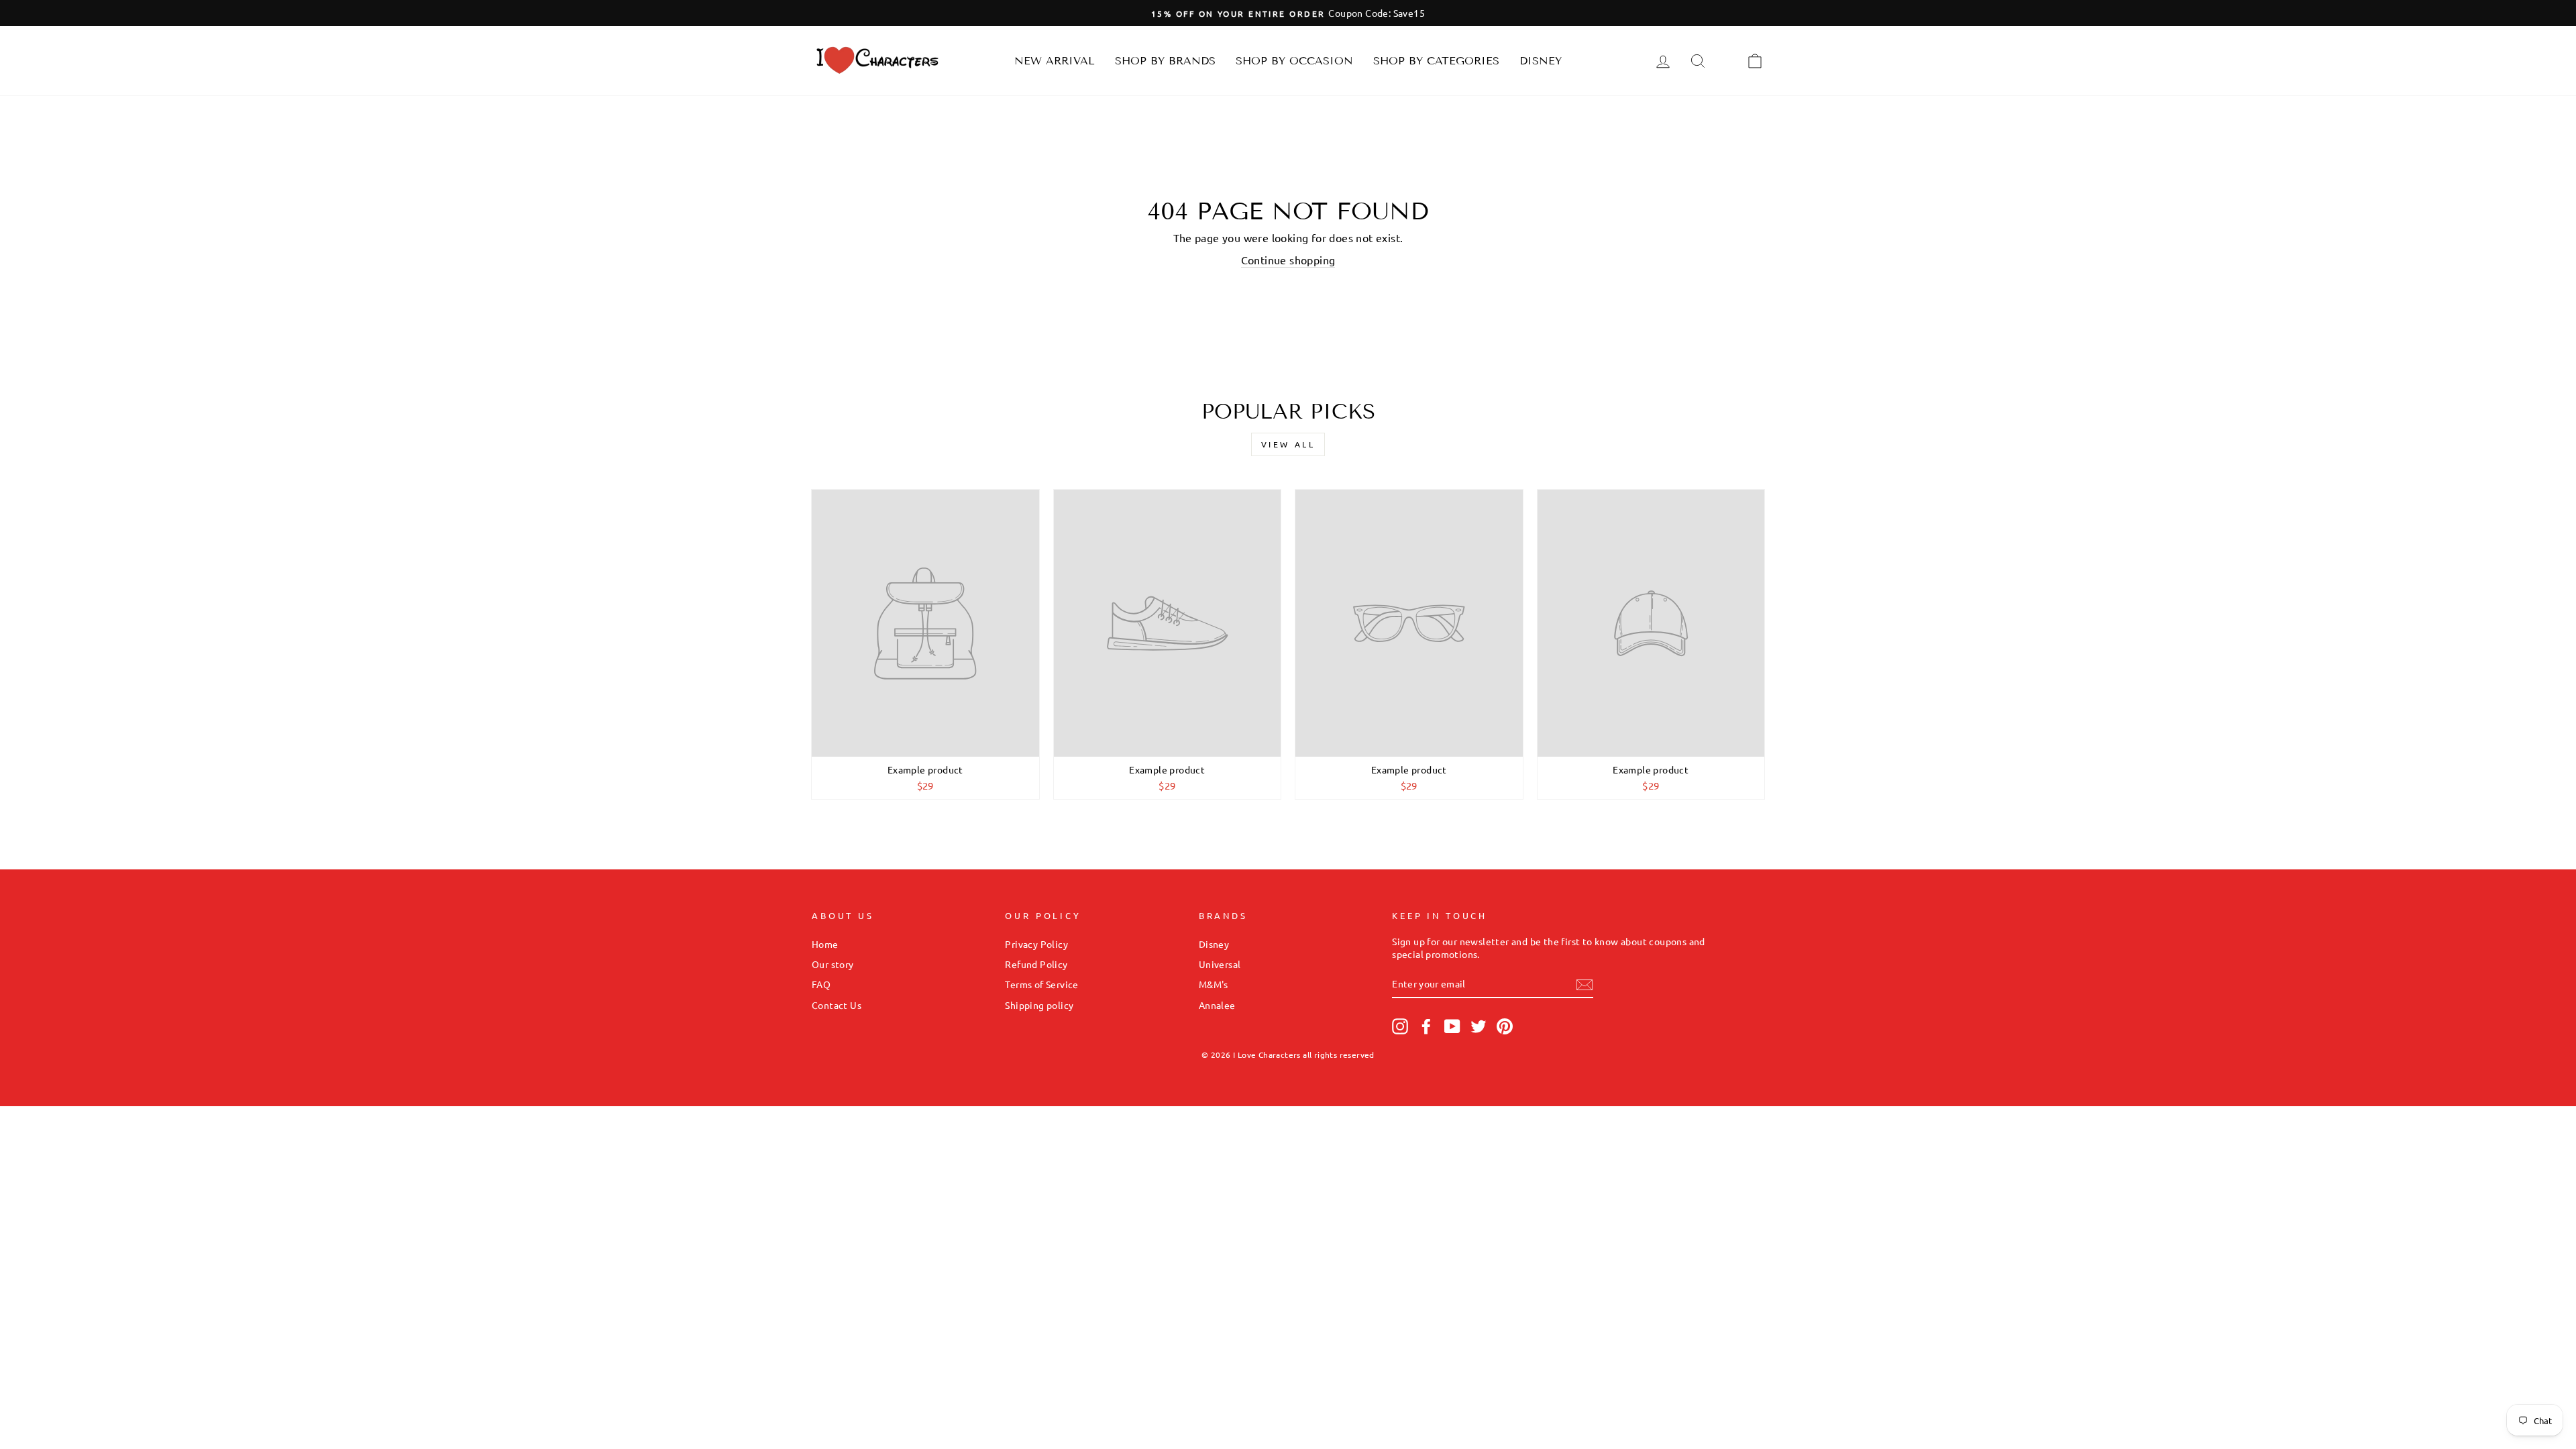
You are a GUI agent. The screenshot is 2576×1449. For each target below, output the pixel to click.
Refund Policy (1036, 964)
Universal (1220, 964)
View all (1288, 444)
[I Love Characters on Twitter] (1479, 1026)
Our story (833, 964)
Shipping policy (1039, 1005)
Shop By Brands (1165, 61)
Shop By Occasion (1294, 61)
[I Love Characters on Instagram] (1400, 1026)
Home (825, 944)
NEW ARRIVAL (1055, 61)
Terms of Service (1041, 984)
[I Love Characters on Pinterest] (1505, 1026)
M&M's (1214, 984)
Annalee (1217, 1005)
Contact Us (837, 1005)
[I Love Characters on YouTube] (1452, 1026)
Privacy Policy (1036, 944)
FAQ (821, 984)
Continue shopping (1288, 260)
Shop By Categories (1436, 61)
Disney (1541, 61)
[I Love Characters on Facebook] (1426, 1026)
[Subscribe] (1585, 984)
